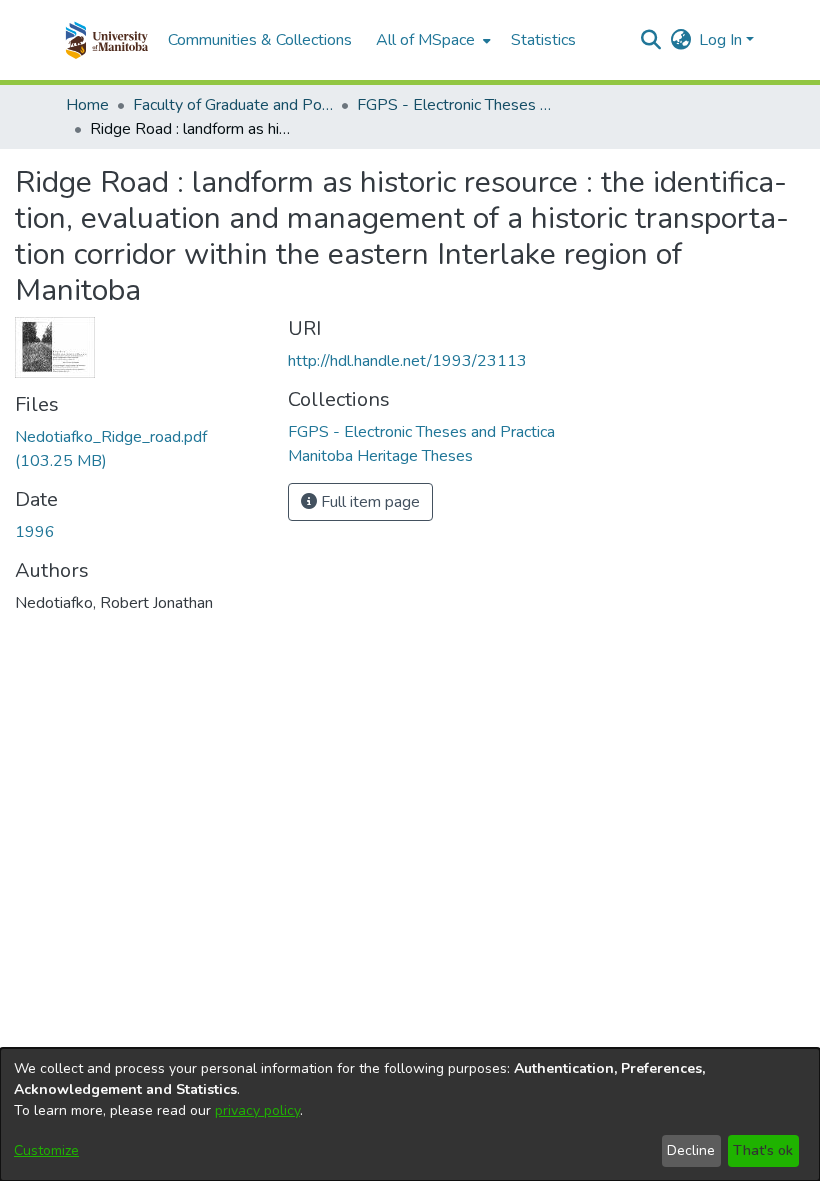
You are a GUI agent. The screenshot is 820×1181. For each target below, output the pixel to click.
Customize (46, 1150)
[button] (106, 40)
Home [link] (87, 105)
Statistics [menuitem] (543, 40)
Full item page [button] (368, 502)
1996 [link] (35, 532)
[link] (421, 432)
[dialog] (410, 1114)
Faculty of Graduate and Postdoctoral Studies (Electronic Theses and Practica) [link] (233, 105)
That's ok (763, 1150)
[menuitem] (431, 40)
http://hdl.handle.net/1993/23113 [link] (407, 361)
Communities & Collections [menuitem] (260, 40)
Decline (691, 1150)
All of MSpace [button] (425, 40)
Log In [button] (722, 40)
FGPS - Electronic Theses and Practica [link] (457, 105)
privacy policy (257, 1110)
